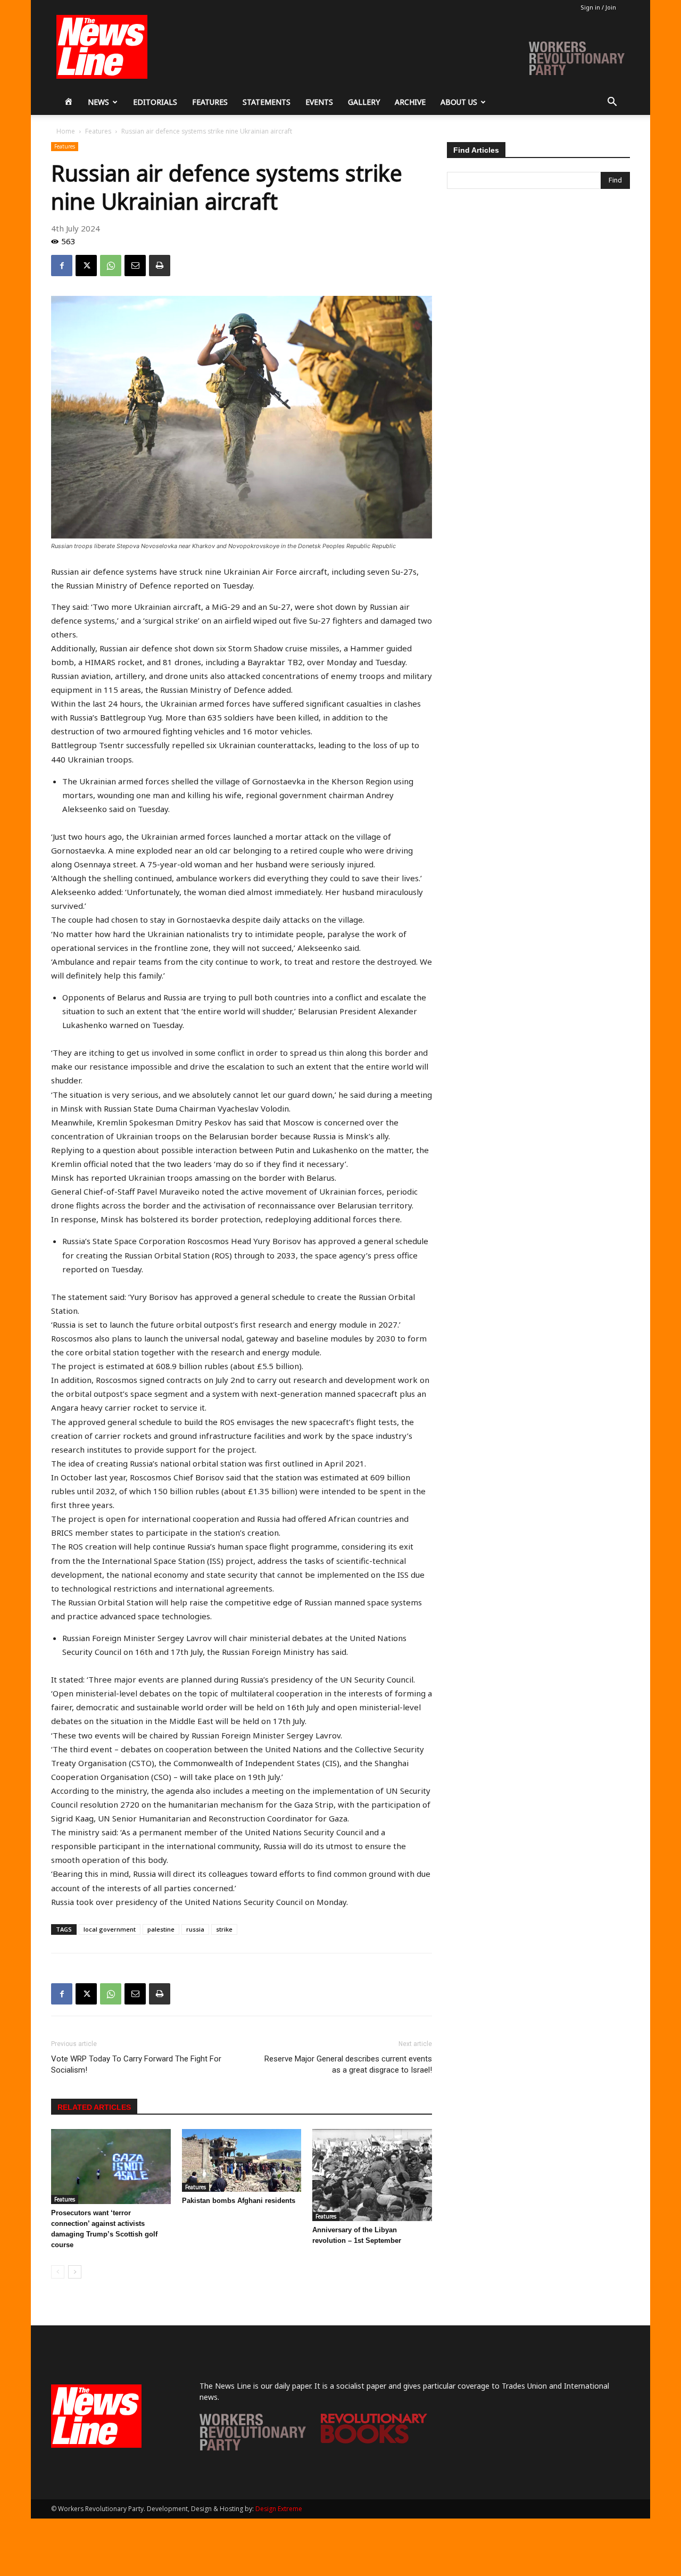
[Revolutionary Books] (374, 2441)
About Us (459, 102)
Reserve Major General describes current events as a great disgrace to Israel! (348, 2064)
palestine (161, 1929)
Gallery (364, 102)
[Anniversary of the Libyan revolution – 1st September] (372, 2175)
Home (66, 131)
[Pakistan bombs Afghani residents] (242, 2160)
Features (210, 102)
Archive (410, 102)
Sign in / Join (598, 7)
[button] (612, 103)
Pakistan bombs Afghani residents (239, 2201)
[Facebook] (62, 266)
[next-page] (75, 2272)
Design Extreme (279, 2509)
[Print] (160, 266)
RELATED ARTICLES (94, 2107)
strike (224, 1929)
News (98, 102)
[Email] (135, 266)
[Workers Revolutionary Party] (253, 2447)
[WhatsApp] (111, 266)
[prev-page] (58, 2272)
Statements (267, 102)
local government (110, 1929)
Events (319, 102)
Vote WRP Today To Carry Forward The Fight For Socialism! (136, 2064)
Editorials (155, 102)
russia (195, 1929)
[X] (86, 266)
